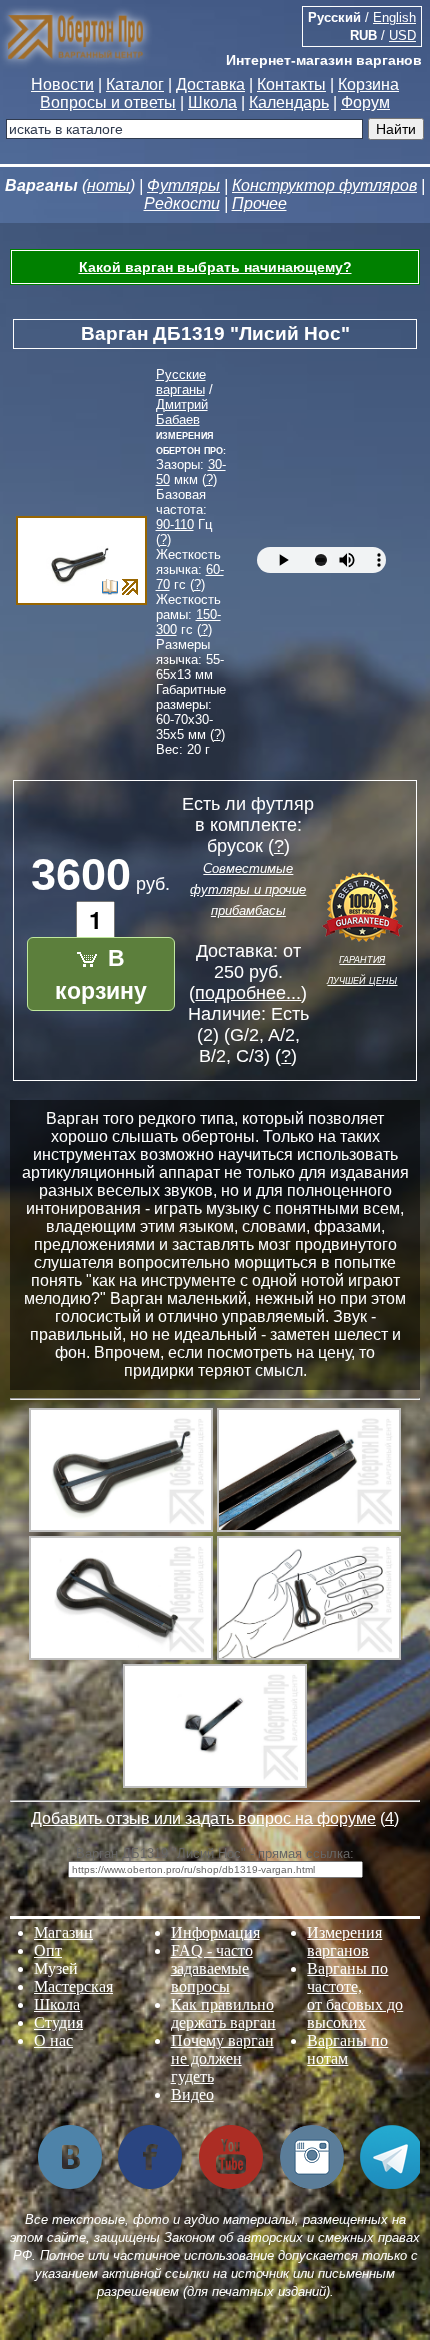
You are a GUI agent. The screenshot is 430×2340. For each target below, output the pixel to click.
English (394, 17)
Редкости (182, 203)
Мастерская (73, 1986)
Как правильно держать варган (223, 2013)
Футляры (183, 185)
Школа (212, 102)
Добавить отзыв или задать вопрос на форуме (203, 1818)
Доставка (210, 84)
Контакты (291, 84)
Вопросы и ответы (108, 102)
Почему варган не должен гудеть (222, 2058)
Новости (62, 84)
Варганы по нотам (347, 2049)
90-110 (175, 524)
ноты (108, 185)
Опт (48, 1950)
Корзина (368, 84)
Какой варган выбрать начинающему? (215, 267)
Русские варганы (181, 382)
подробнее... (248, 993)
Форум (365, 102)
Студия (58, 2022)
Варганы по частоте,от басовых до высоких (355, 1995)
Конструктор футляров (324, 185)
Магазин (63, 1932)
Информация (215, 1932)
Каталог (135, 84)
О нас (53, 2040)
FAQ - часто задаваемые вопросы (212, 1968)
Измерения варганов (344, 1941)
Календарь (289, 102)
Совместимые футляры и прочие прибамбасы (248, 889)
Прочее (259, 203)
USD (402, 35)
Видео (192, 2094)
